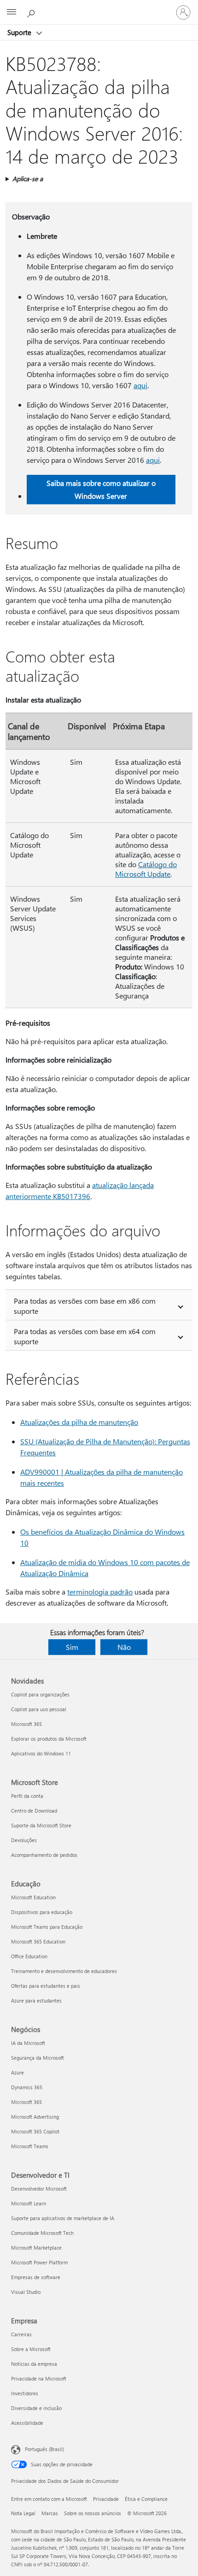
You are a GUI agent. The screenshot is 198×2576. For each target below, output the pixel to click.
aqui (140, 385)
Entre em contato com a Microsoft (49, 2499)
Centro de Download (34, 1811)
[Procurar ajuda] (32, 12)
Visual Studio (26, 2292)
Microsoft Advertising (35, 2117)
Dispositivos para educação (42, 1912)
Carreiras (21, 2334)
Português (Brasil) (44, 2449)
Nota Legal (23, 2513)
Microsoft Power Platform (39, 2262)
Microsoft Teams (30, 2146)
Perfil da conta (27, 1796)
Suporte (20, 32)
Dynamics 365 (27, 2087)
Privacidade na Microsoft (39, 2378)
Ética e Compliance (146, 2499)
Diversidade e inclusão (36, 2408)
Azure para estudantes (36, 2000)
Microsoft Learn (29, 2203)
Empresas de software (36, 2277)
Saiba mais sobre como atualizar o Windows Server (101, 489)
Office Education (29, 1956)
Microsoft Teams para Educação (47, 1927)
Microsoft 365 (26, 1724)
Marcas (50, 2513)
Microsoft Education (33, 1897)
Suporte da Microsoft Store (41, 1825)
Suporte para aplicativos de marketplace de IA (63, 2218)
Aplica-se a (28, 179)
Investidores (25, 2393)
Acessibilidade (27, 2423)
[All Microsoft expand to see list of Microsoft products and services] (12, 12)
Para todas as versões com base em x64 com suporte (85, 1336)
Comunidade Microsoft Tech (42, 2233)
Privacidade (106, 2499)
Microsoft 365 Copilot (35, 2131)
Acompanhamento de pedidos (44, 1855)
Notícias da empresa (34, 2364)
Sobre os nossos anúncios (93, 2513)
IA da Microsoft (28, 2043)
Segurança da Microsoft (38, 2058)
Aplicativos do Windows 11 (41, 1753)
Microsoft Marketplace (36, 2248)
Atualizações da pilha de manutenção (79, 1422)
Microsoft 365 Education (38, 1941)
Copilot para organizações (40, 1694)
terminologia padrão (100, 1592)
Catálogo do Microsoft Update (146, 869)
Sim (72, 1647)
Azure (17, 2072)
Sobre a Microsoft (31, 2349)
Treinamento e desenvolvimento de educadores (64, 1971)
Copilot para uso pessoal (39, 1709)
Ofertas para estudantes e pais (46, 1986)
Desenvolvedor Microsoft (39, 2189)
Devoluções (24, 1840)
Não (124, 1647)
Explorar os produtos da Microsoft (49, 1739)
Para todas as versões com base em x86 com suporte (85, 1306)
